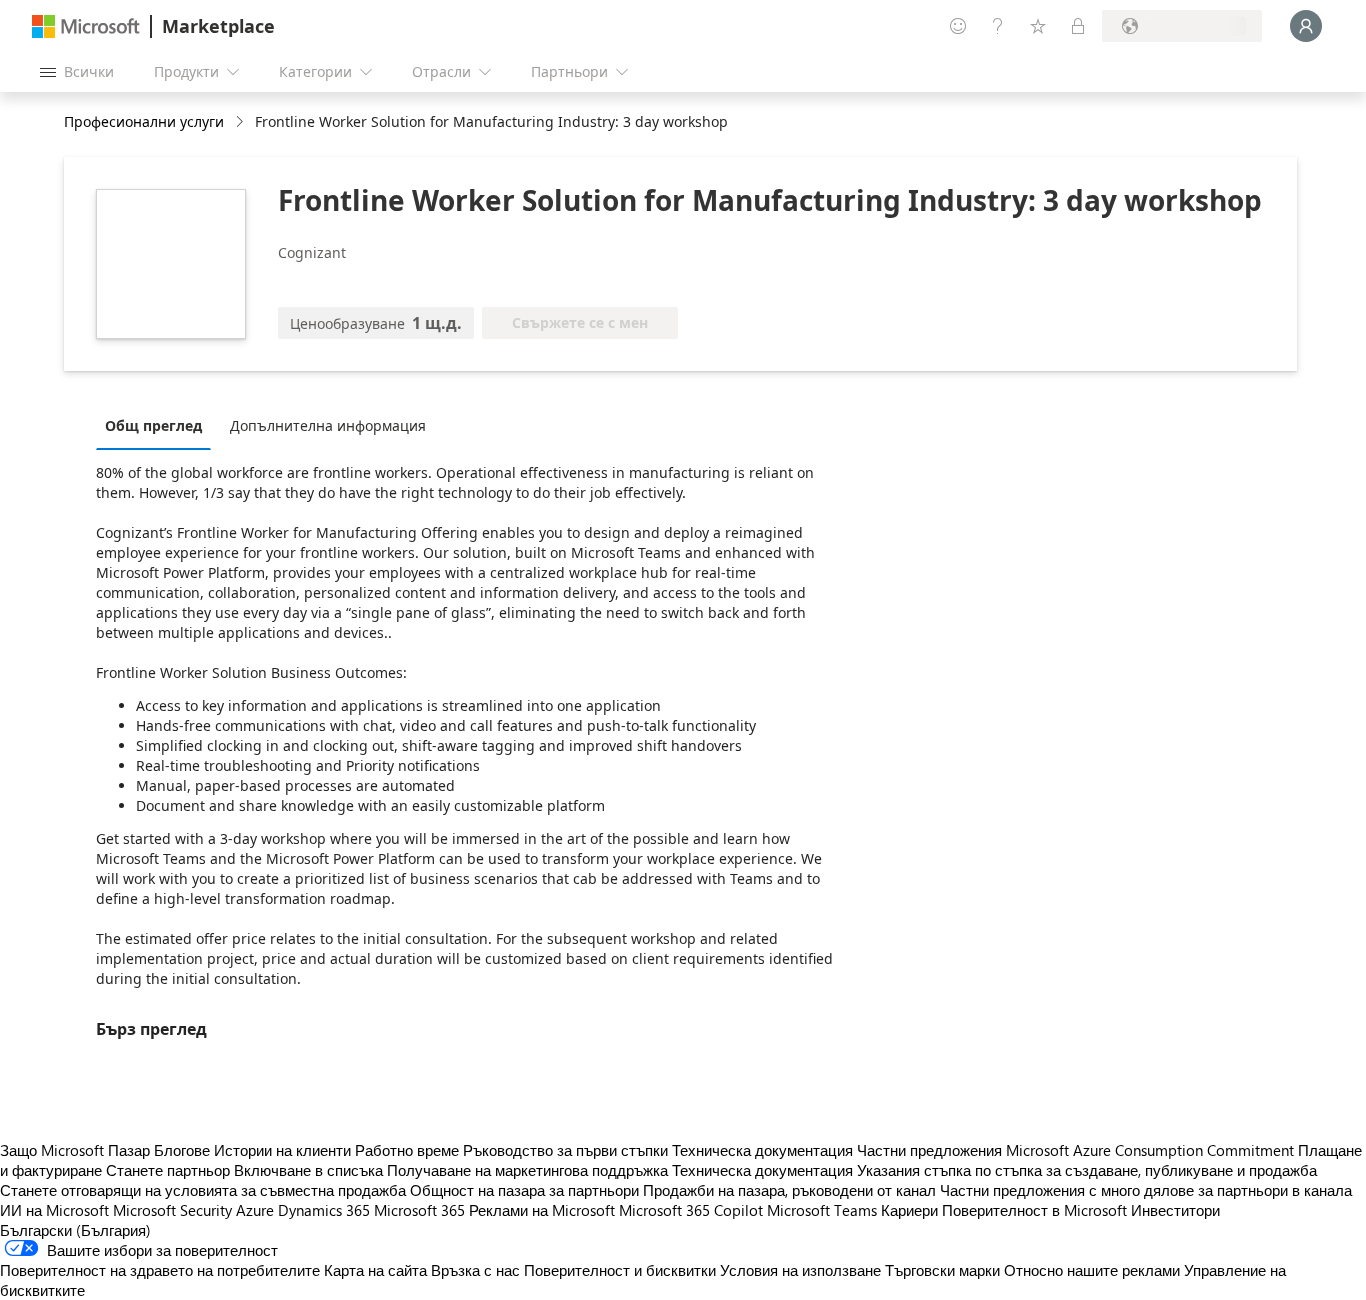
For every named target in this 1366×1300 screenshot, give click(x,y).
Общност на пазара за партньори (524, 1190)
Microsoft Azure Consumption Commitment (1152, 1150)
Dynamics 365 (324, 1210)
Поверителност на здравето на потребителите (160, 1270)
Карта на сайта (375, 1270)
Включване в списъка (308, 1170)
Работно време (407, 1150)
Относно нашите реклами (1092, 1270)
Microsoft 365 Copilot (691, 1210)
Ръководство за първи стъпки (565, 1150)
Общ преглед (153, 425)
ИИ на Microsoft (54, 1210)
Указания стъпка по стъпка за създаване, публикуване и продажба (1087, 1170)
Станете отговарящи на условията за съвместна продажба (203, 1190)
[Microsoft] (86, 26)
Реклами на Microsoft (542, 1210)
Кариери (909, 1210)
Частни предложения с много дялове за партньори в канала (1146, 1190)
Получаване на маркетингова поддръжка (527, 1170)
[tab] (158, 425)
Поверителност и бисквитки (620, 1270)
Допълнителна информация (328, 425)
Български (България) (75, 1230)
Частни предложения (929, 1150)
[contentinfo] (241, 122)
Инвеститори (1175, 1210)
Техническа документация (762, 1150)
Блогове (182, 1150)
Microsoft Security (172, 1210)
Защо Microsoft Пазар (75, 1150)
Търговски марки (942, 1270)
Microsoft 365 (419, 1210)
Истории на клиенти (282, 1150)
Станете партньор (168, 1170)
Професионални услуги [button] (144, 121)
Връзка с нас (475, 1270)
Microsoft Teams (822, 1210)
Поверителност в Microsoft (1034, 1210)
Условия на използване (800, 1270)
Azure (255, 1210)
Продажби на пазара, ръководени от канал (789, 1190)
